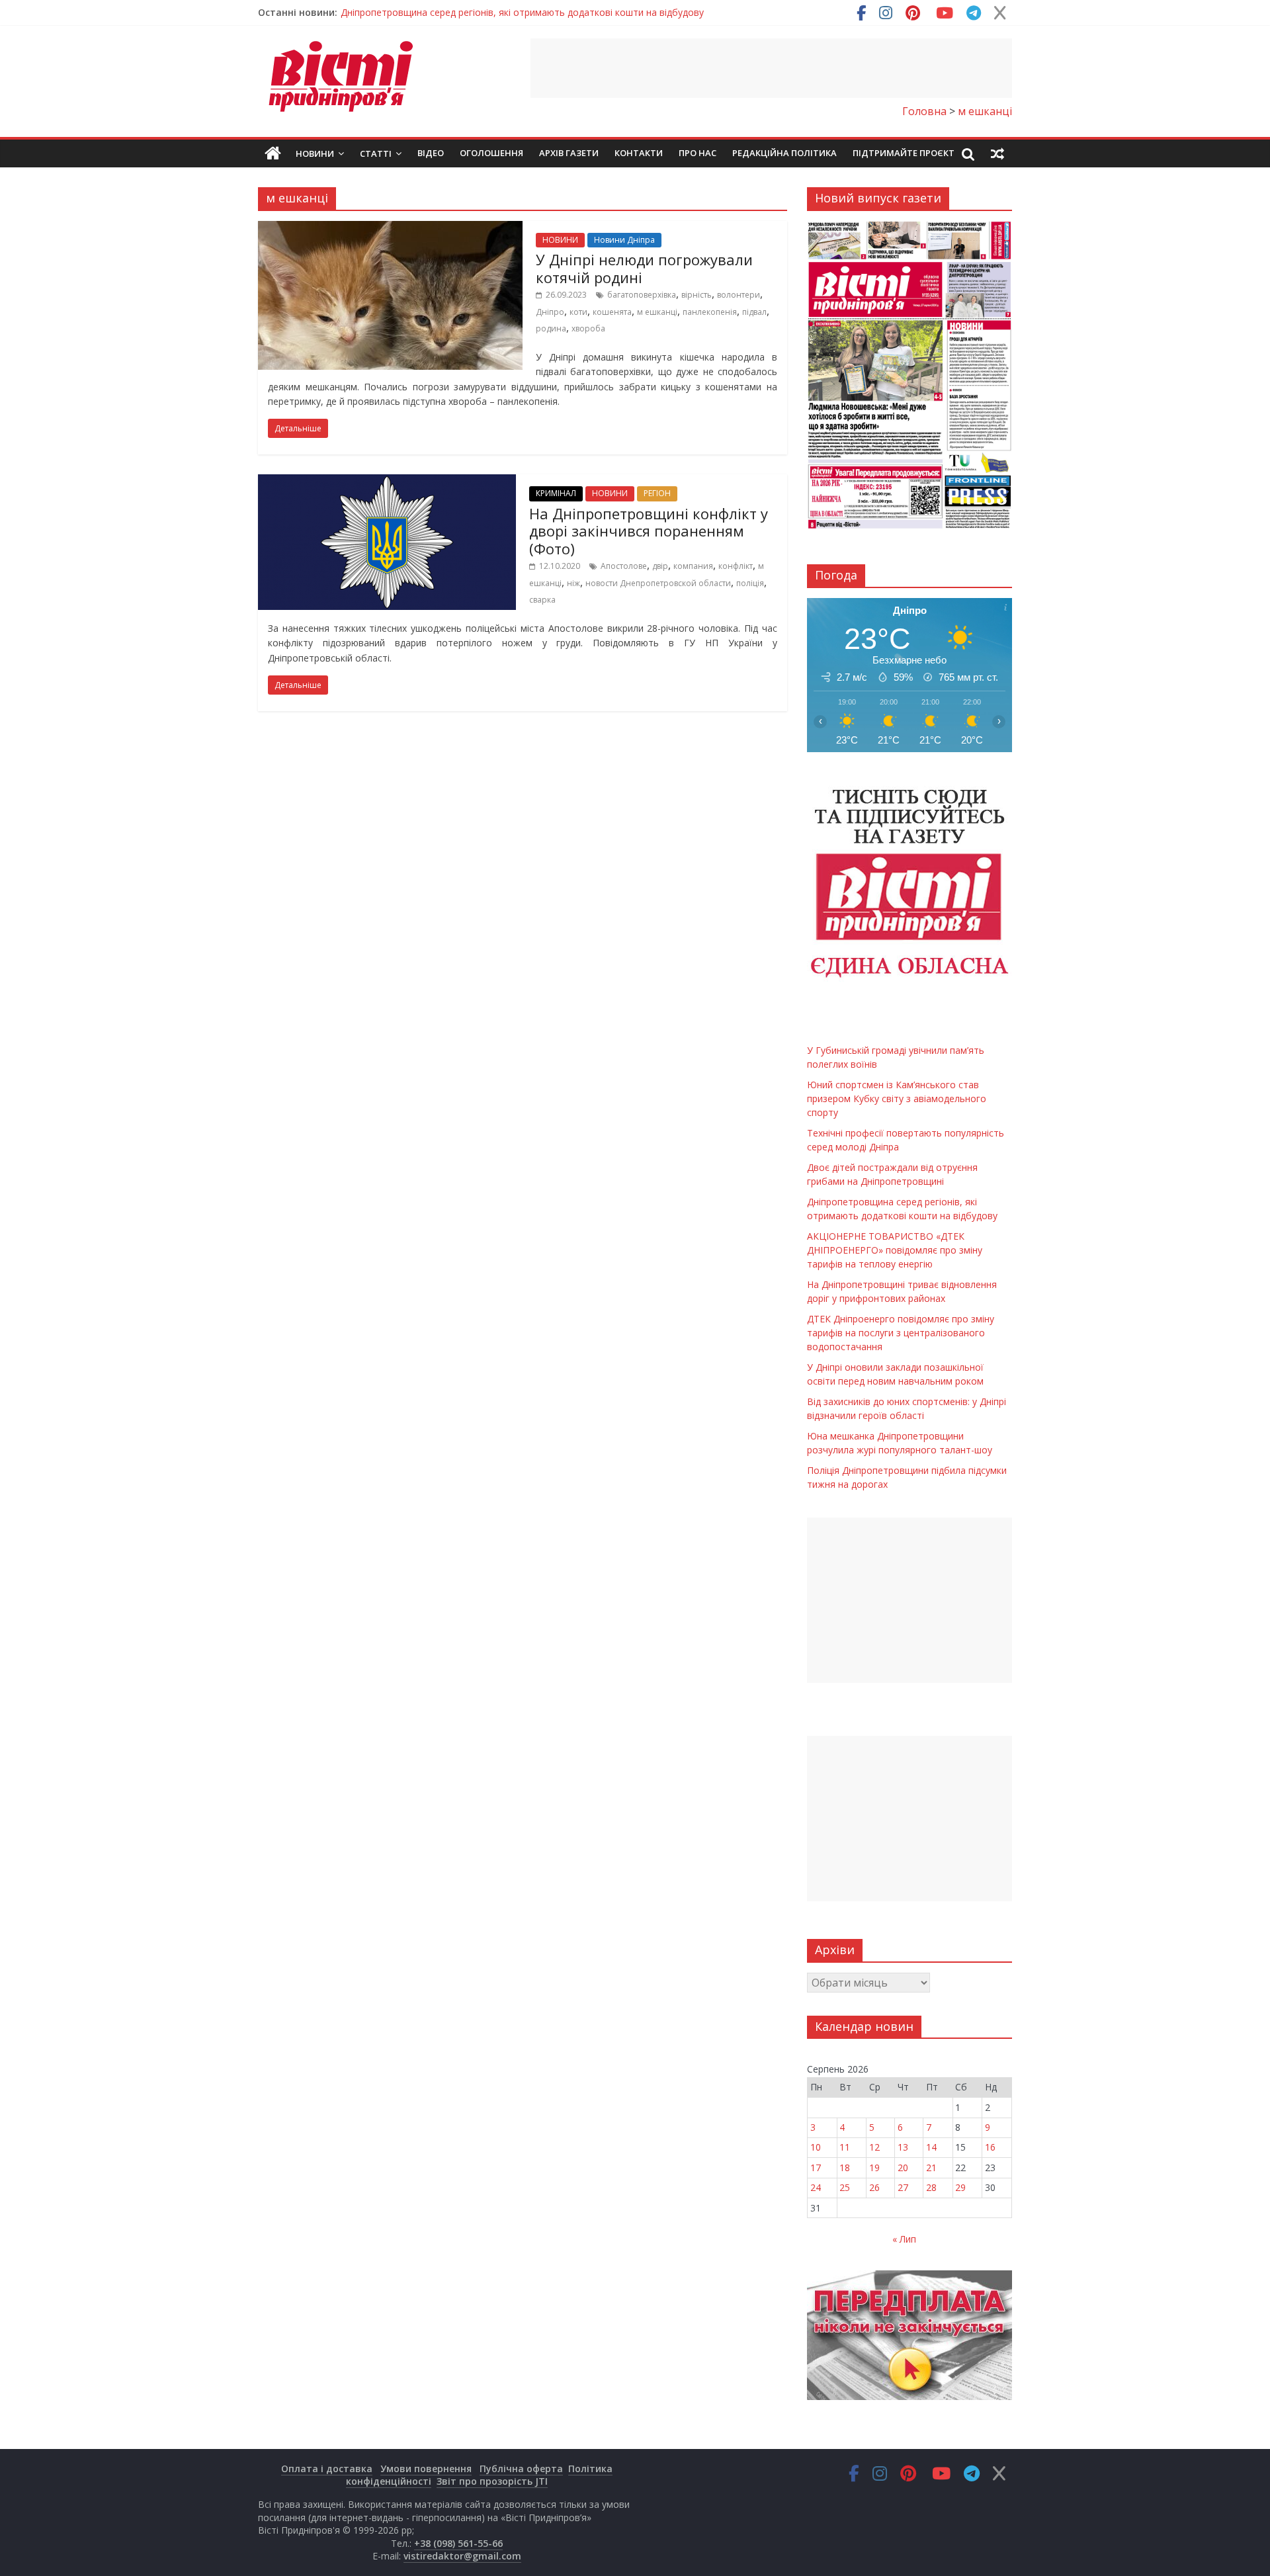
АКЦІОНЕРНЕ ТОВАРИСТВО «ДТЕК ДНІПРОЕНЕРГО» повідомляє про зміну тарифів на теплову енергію (895, 1250)
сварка (542, 600)
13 (903, 2147)
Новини (315, 153)
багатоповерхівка (642, 295)
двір (660, 566)
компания (693, 566)
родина (551, 328)
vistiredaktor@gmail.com (462, 2556)
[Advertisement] (771, 68)
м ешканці (657, 312)
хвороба (588, 328)
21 (931, 2168)
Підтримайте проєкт (904, 153)
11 (845, 2147)
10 (816, 2147)
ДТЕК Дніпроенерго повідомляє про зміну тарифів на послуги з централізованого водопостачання (901, 1333)
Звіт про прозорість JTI (492, 2481)
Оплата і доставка (327, 2469)
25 (845, 2187)
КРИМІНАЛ (556, 493)
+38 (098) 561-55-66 (458, 2543)
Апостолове (624, 566)
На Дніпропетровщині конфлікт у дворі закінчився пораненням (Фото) (649, 531)
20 (903, 2168)
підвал (754, 312)
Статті (376, 153)
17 (816, 2168)
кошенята (612, 312)
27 (903, 2187)
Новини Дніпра (624, 240)
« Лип (904, 2239)
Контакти (639, 153)
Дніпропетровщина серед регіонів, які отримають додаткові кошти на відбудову (522, 12)
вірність (697, 295)
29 (960, 2187)
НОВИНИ (560, 240)
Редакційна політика (784, 153)
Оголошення (491, 153)
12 (874, 2147)
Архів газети (569, 153)
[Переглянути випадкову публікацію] (997, 153)
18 (845, 2168)
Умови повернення (426, 2469)
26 (874, 2187)
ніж (573, 583)
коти (578, 312)
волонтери (739, 295)
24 (816, 2187)
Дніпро (550, 312)
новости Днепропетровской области (658, 583)
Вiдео (431, 153)
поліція (750, 583)
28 (931, 2187)
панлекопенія (710, 312)
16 (990, 2147)
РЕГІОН (657, 493)
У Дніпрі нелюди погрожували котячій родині (644, 268)
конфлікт (736, 566)
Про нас (698, 153)
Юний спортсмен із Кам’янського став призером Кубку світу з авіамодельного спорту (897, 1098)
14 (931, 2147)
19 (874, 2168)
